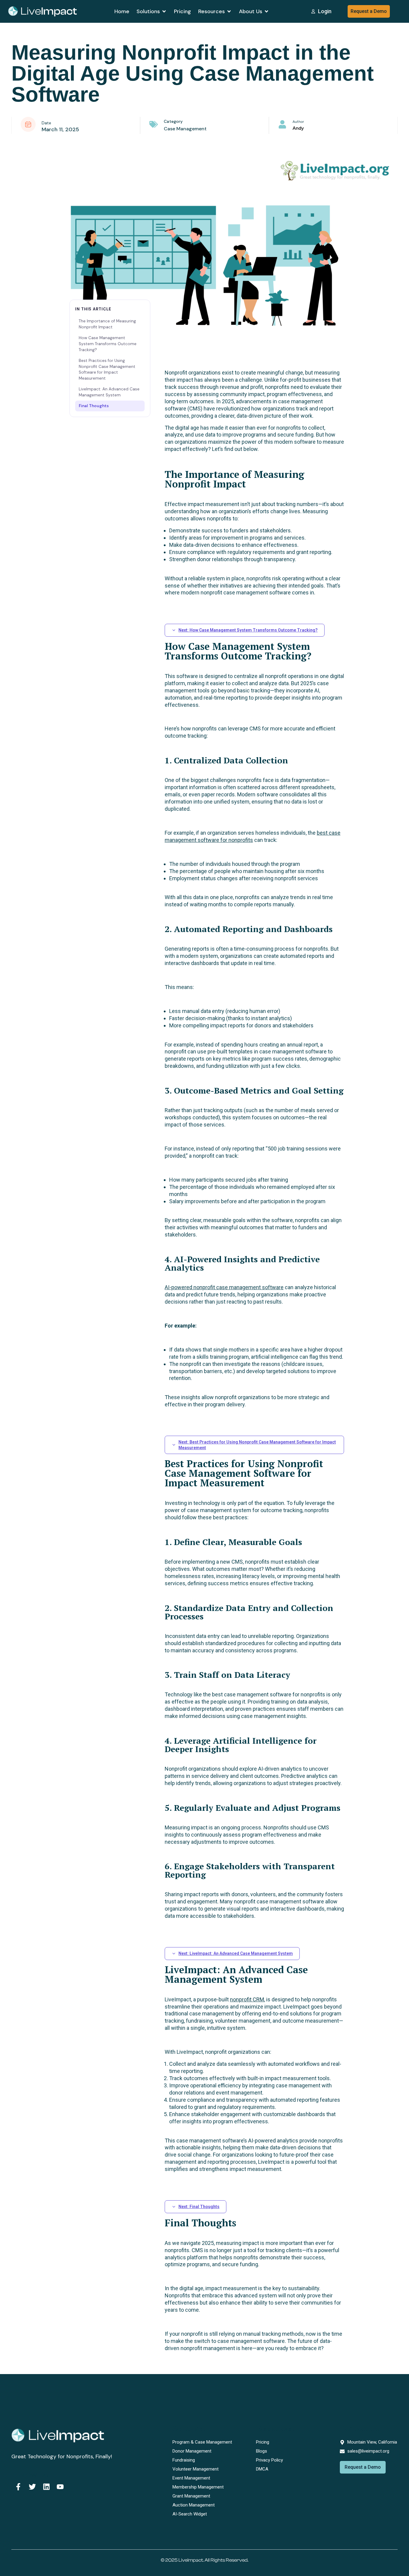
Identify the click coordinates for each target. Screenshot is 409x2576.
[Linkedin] (46, 2487)
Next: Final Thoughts (199, 2207)
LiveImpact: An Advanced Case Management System (109, 392)
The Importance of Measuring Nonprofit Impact (107, 324)
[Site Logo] (43, 11)
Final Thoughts (94, 406)
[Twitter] (32, 2487)
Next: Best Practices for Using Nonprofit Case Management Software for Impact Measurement (257, 1445)
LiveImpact (191, 2560)
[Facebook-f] (18, 2487)
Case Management (185, 129)
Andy (298, 128)
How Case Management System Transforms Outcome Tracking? (108, 344)
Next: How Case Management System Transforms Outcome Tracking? (248, 630)
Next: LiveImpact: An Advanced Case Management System (236, 1953)
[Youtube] (60, 2487)
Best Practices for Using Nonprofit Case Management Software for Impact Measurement (107, 369)
